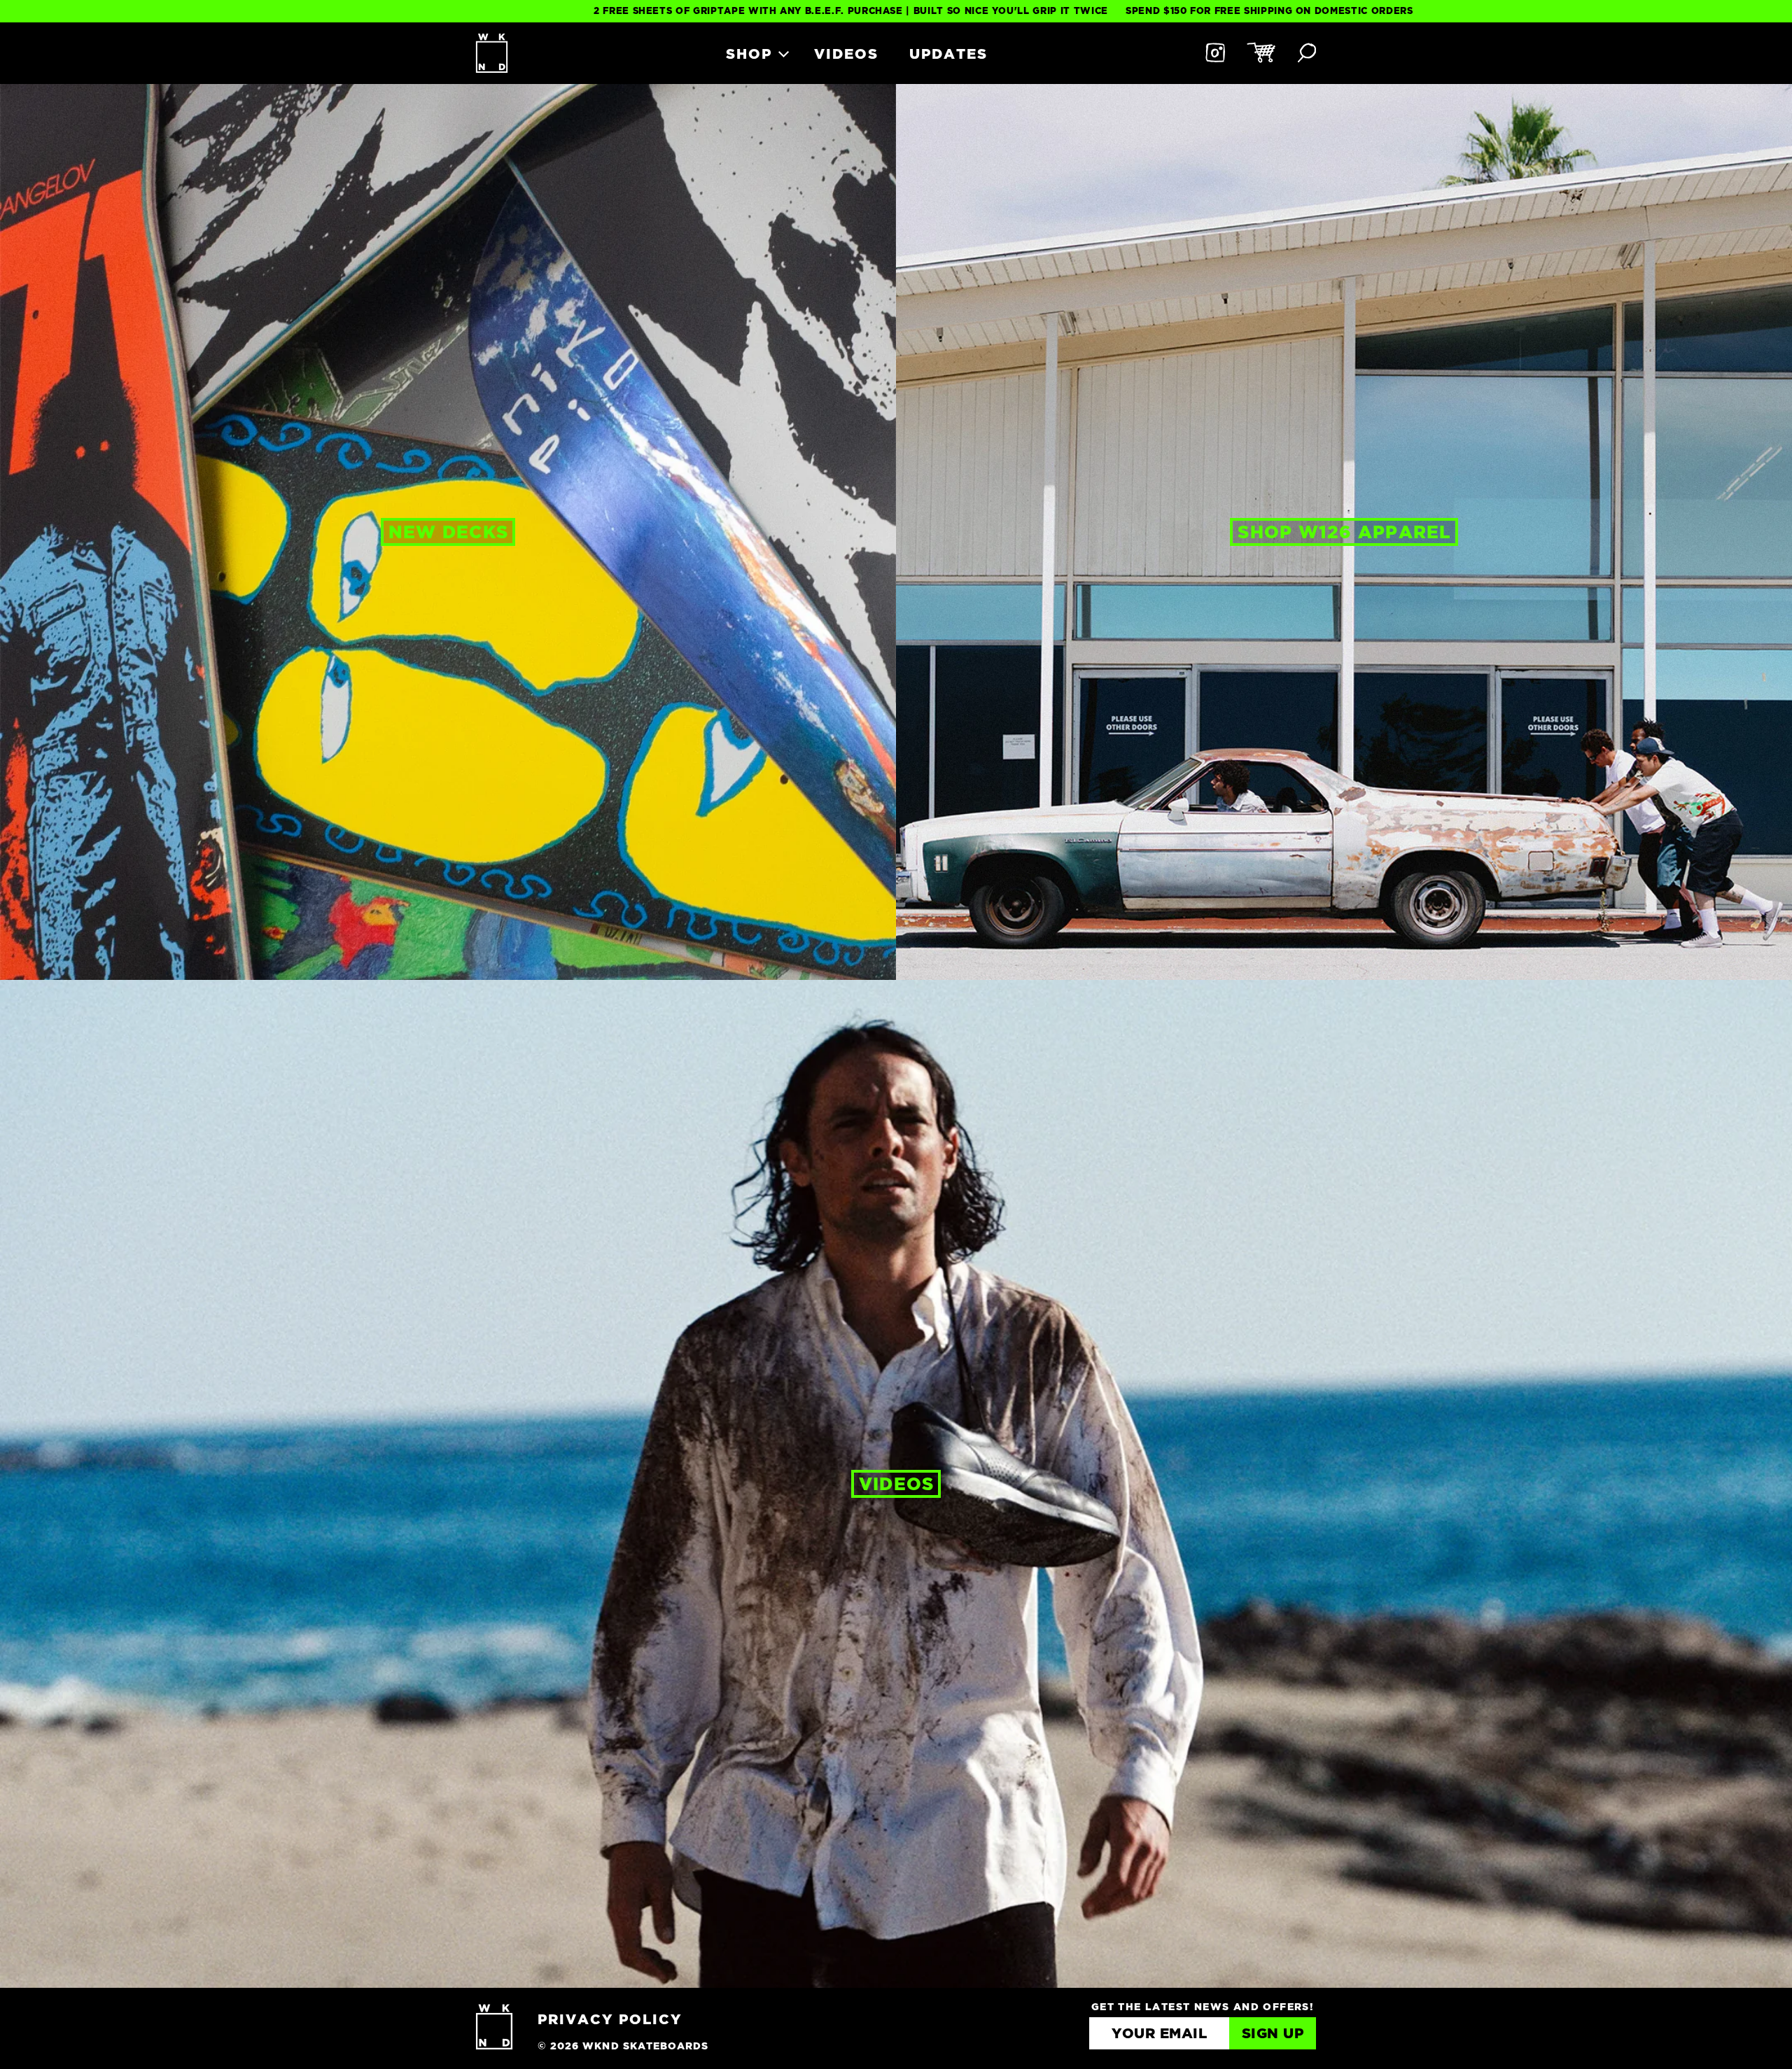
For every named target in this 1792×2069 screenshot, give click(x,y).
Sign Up (1273, 2034)
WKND (492, 53)
